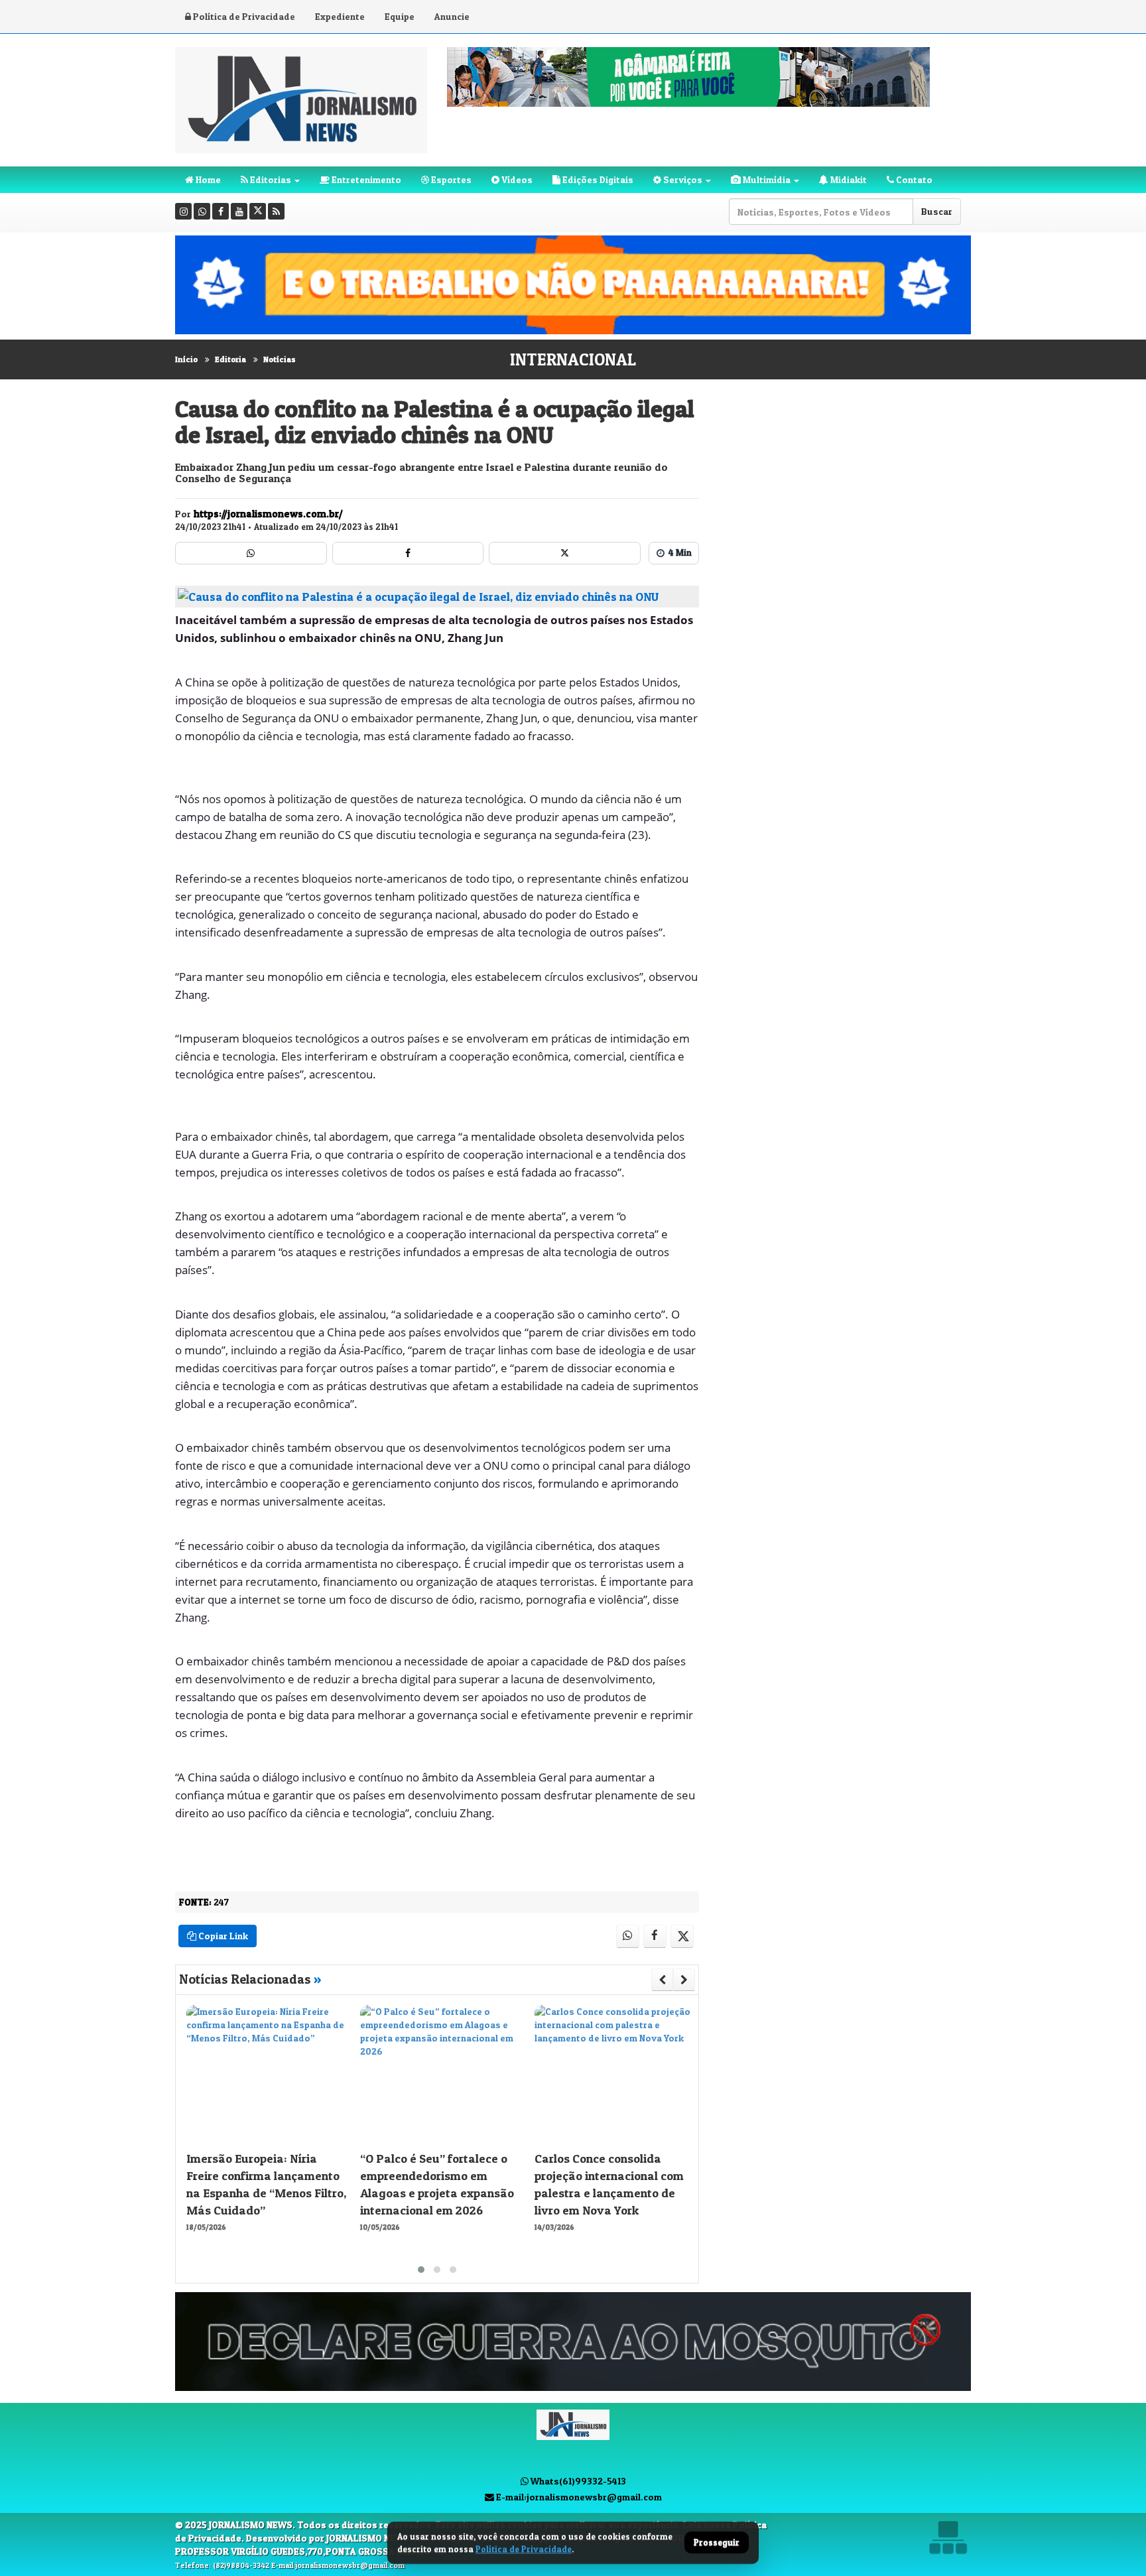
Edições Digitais (597, 179)
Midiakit (848, 179)
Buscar (937, 211)
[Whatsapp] (202, 211)
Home (207, 179)
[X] (258, 211)
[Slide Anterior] (662, 1980)
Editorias (270, 179)
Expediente (340, 16)
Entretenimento (365, 179)
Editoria (230, 359)
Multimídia (766, 179)
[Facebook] (221, 211)
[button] (421, 2270)
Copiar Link (222, 1936)
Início (186, 359)
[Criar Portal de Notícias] (948, 2537)
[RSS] (276, 211)
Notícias (280, 359)
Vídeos (516, 179)
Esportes (450, 179)
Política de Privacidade (243, 16)
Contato (913, 179)
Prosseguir (717, 2543)
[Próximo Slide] (684, 1980)
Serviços (682, 179)
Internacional (573, 359)
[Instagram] (183, 211)
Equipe (400, 16)
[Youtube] (239, 211)
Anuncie (452, 16)
